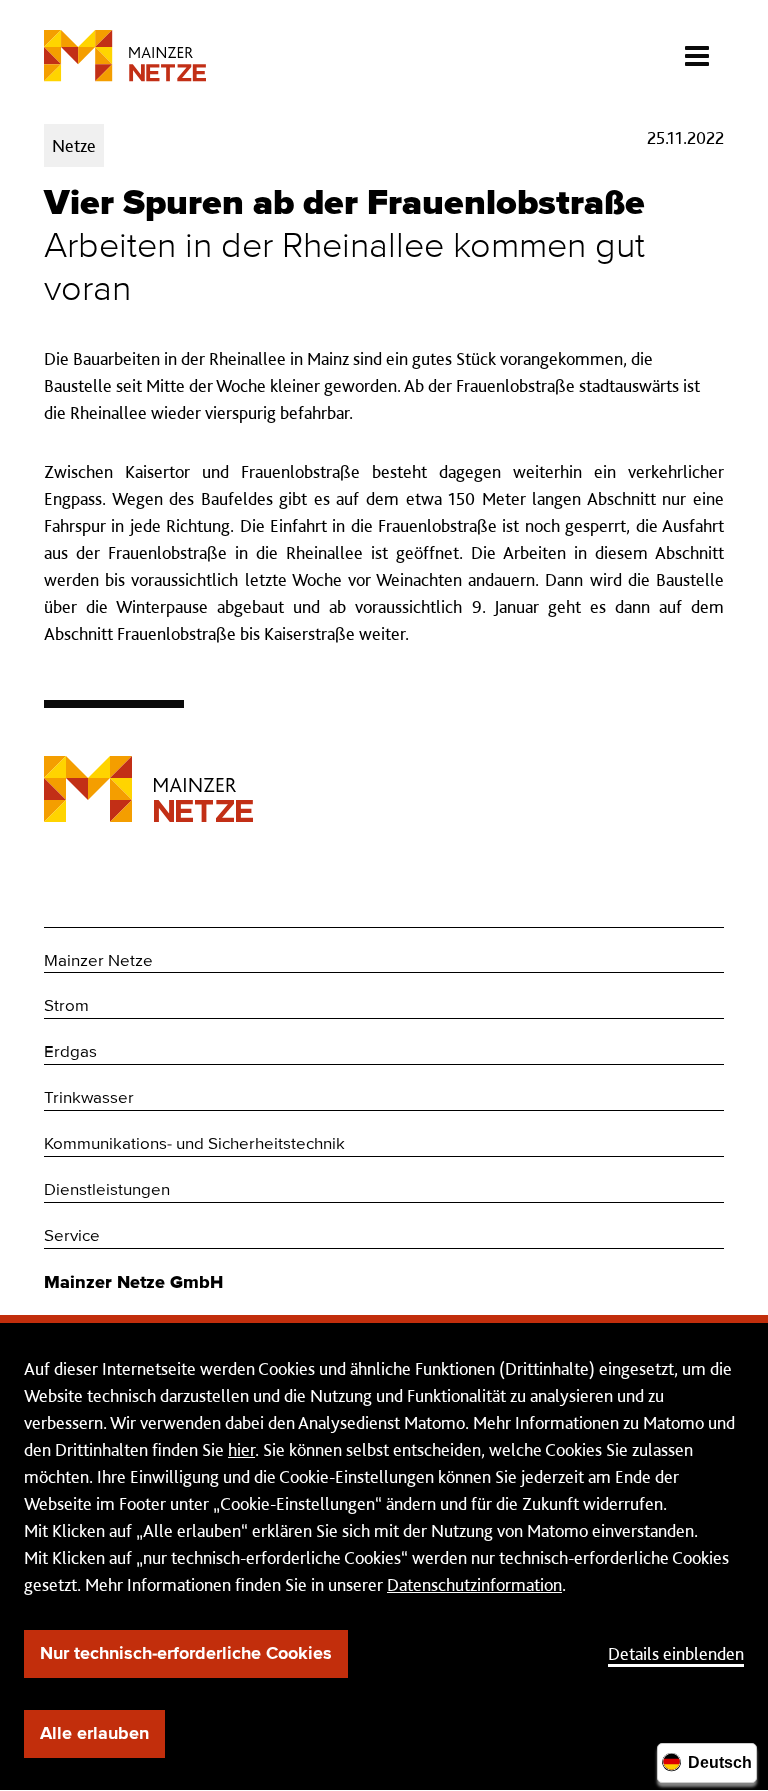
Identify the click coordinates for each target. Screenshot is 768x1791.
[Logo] (148, 774)
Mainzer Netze (98, 961)
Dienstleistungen (107, 1190)
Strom (66, 1006)
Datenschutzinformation (474, 1584)
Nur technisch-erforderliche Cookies (186, 1654)
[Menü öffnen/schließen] (696, 50)
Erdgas (70, 1052)
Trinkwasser (89, 1098)
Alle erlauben (94, 1734)
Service (72, 1236)
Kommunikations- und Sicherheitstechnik (194, 1144)
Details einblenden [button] (676, 1653)
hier (241, 1449)
